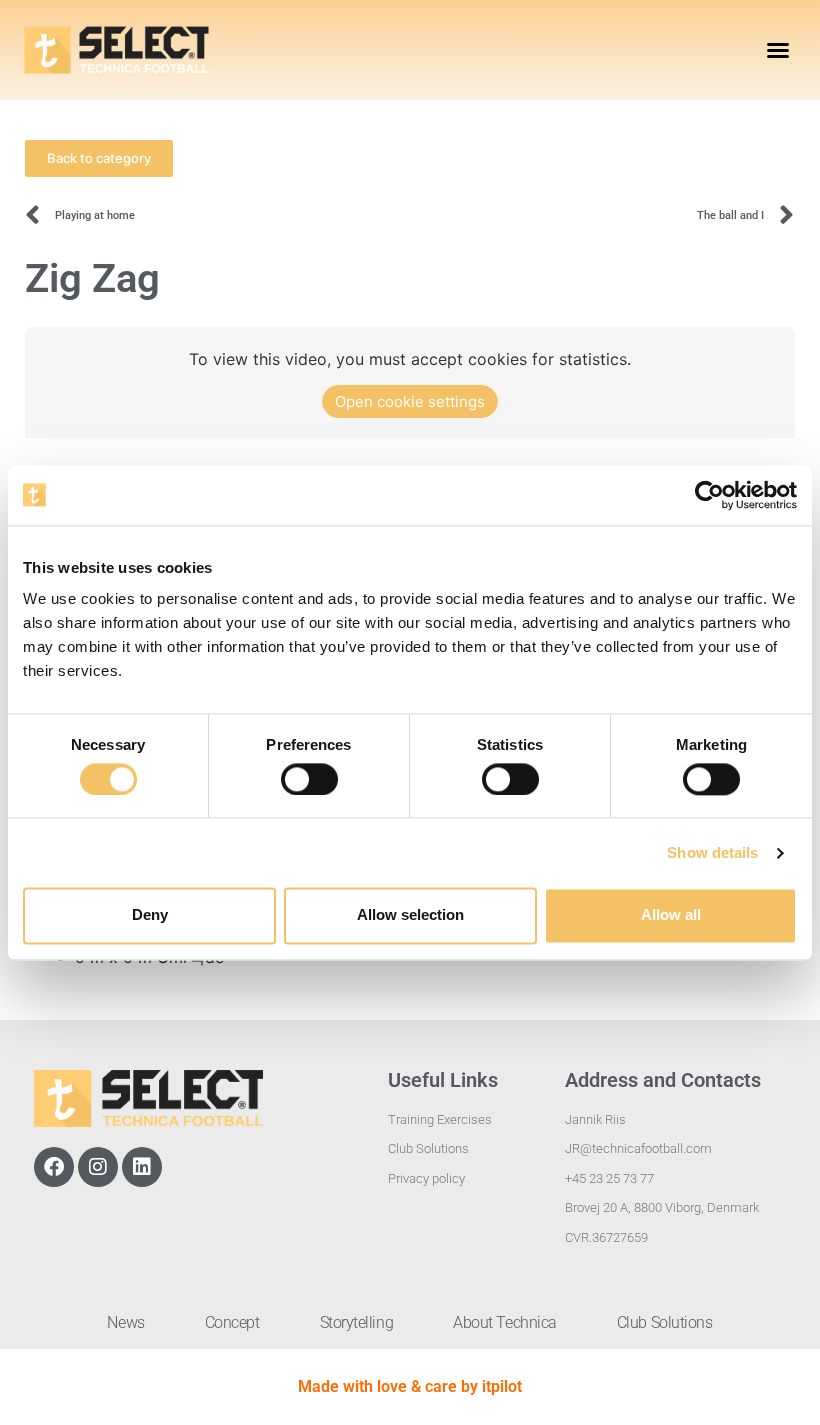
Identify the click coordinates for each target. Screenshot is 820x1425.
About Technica (505, 1322)
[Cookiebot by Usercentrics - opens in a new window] (709, 495)
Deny (150, 915)
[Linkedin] (142, 1167)
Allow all (671, 915)
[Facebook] (54, 1167)
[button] (778, 50)
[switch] (309, 779)
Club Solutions (665, 1322)
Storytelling (357, 1322)
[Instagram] (98, 1167)
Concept (232, 1322)
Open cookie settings (410, 401)
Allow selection (410, 915)
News (125, 1322)
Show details (712, 852)
